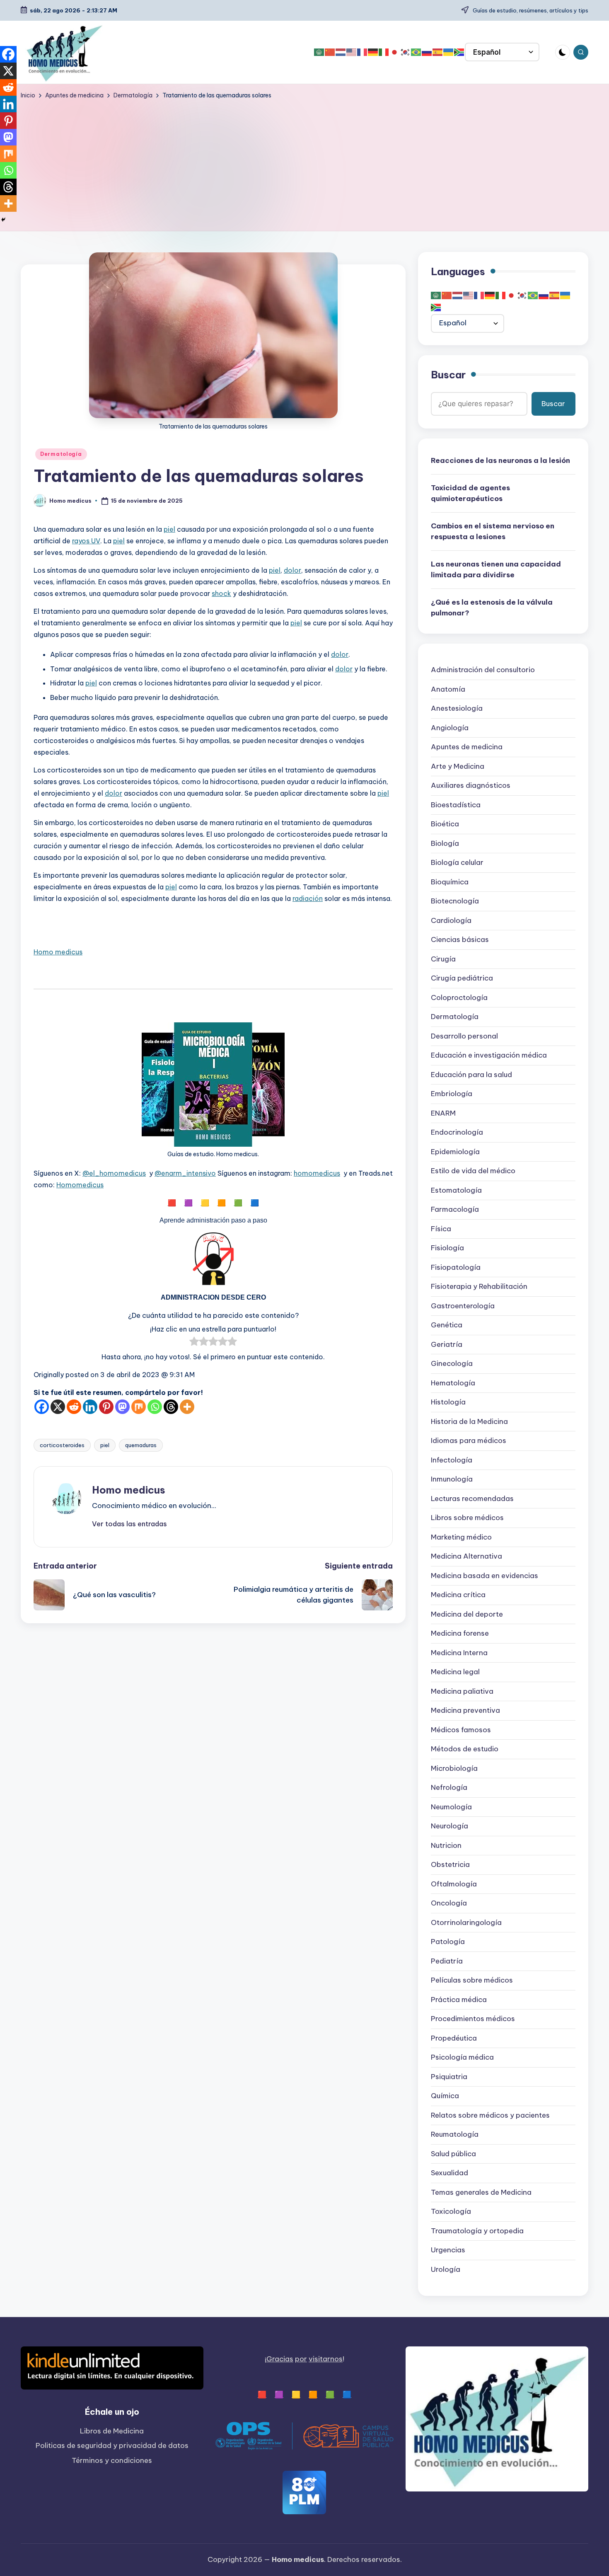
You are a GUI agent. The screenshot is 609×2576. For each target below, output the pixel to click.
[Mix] (139, 1407)
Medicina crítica (458, 1595)
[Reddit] (74, 1407)
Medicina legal (455, 1672)
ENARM (443, 1114)
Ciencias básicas (460, 940)
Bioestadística (456, 805)
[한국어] (406, 52)
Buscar (448, 375)
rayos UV (86, 541)
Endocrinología (457, 1133)
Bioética (445, 824)
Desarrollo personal (464, 1036)
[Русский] (427, 52)
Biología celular (457, 863)
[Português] (416, 52)
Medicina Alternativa (466, 1557)
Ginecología (452, 1364)
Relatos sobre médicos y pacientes (490, 2116)
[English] (352, 52)
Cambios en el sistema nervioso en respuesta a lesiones (493, 532)
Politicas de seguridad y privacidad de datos (112, 2445)
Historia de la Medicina (469, 1422)
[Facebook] (42, 1407)
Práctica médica (459, 2000)
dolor (292, 570)
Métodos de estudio (465, 1749)
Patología (448, 1942)
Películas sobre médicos (472, 1980)
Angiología (450, 728)
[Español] (438, 52)
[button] (129, 1524)
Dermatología (61, 454)
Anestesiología (457, 709)
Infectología (452, 1460)
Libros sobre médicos (467, 1518)
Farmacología (455, 1210)
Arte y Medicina (458, 767)
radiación (308, 898)
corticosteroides (62, 1445)
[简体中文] (330, 52)
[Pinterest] (106, 1407)
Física (441, 1229)
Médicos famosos (461, 1730)
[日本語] (395, 52)
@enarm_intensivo (185, 1173)
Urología (446, 2270)
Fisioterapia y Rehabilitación (479, 1287)
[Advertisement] (304, 162)
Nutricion (446, 1846)
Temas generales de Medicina (481, 2193)
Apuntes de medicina (467, 747)
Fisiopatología (456, 1268)
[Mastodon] (122, 1407)
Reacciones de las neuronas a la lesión (500, 461)
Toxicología (451, 2212)
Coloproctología (459, 998)
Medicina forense (460, 1634)
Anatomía (448, 690)
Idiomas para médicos (469, 1441)
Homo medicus (58, 952)
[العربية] (319, 52)
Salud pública (453, 2154)
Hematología (453, 1383)
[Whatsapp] (155, 1407)
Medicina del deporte (467, 1615)
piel (169, 529)
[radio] (194, 1343)
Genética (447, 1325)
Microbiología (454, 1769)
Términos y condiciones (112, 2460)
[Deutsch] (373, 52)
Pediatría (447, 1961)
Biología (445, 844)
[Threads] (171, 1407)
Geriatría (447, 1345)
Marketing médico (461, 1537)
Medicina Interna (459, 1653)
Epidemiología (455, 1152)
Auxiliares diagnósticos (471, 786)
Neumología (451, 1807)
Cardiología (451, 921)
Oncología (449, 1903)
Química (445, 2096)
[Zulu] (459, 52)
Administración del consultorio (483, 670)
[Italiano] (384, 52)
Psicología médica (462, 2058)
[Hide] (3, 220)
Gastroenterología (463, 1306)
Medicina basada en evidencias (485, 1576)
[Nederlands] (341, 52)
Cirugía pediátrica (462, 978)
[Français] (362, 52)
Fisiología (447, 1248)
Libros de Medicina (112, 2431)
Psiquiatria (449, 2077)
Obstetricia (450, 1865)
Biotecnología (455, 901)
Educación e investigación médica (489, 1056)
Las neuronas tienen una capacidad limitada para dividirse (496, 570)
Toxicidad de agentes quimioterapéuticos (470, 494)
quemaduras (141, 1445)
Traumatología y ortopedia (477, 2231)
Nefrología (449, 1788)
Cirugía (443, 959)
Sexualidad (450, 2173)
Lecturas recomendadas (472, 1499)
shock (221, 593)
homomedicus (317, 1173)
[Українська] (449, 52)
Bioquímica (450, 882)
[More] (187, 1407)
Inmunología (452, 1479)
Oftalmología (454, 1884)
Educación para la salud (471, 1075)
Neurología (450, 1826)
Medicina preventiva (465, 1711)
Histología (448, 1402)
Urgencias (448, 2250)
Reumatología (455, 2135)
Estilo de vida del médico (473, 1171)
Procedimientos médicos (473, 2019)
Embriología (452, 1094)
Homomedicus (80, 1185)
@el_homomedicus (114, 1173)
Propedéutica (454, 2039)
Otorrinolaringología (466, 1923)
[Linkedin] (90, 1407)
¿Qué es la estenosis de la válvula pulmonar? (492, 608)
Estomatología (456, 1191)
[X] (58, 1407)
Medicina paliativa (462, 1692)
